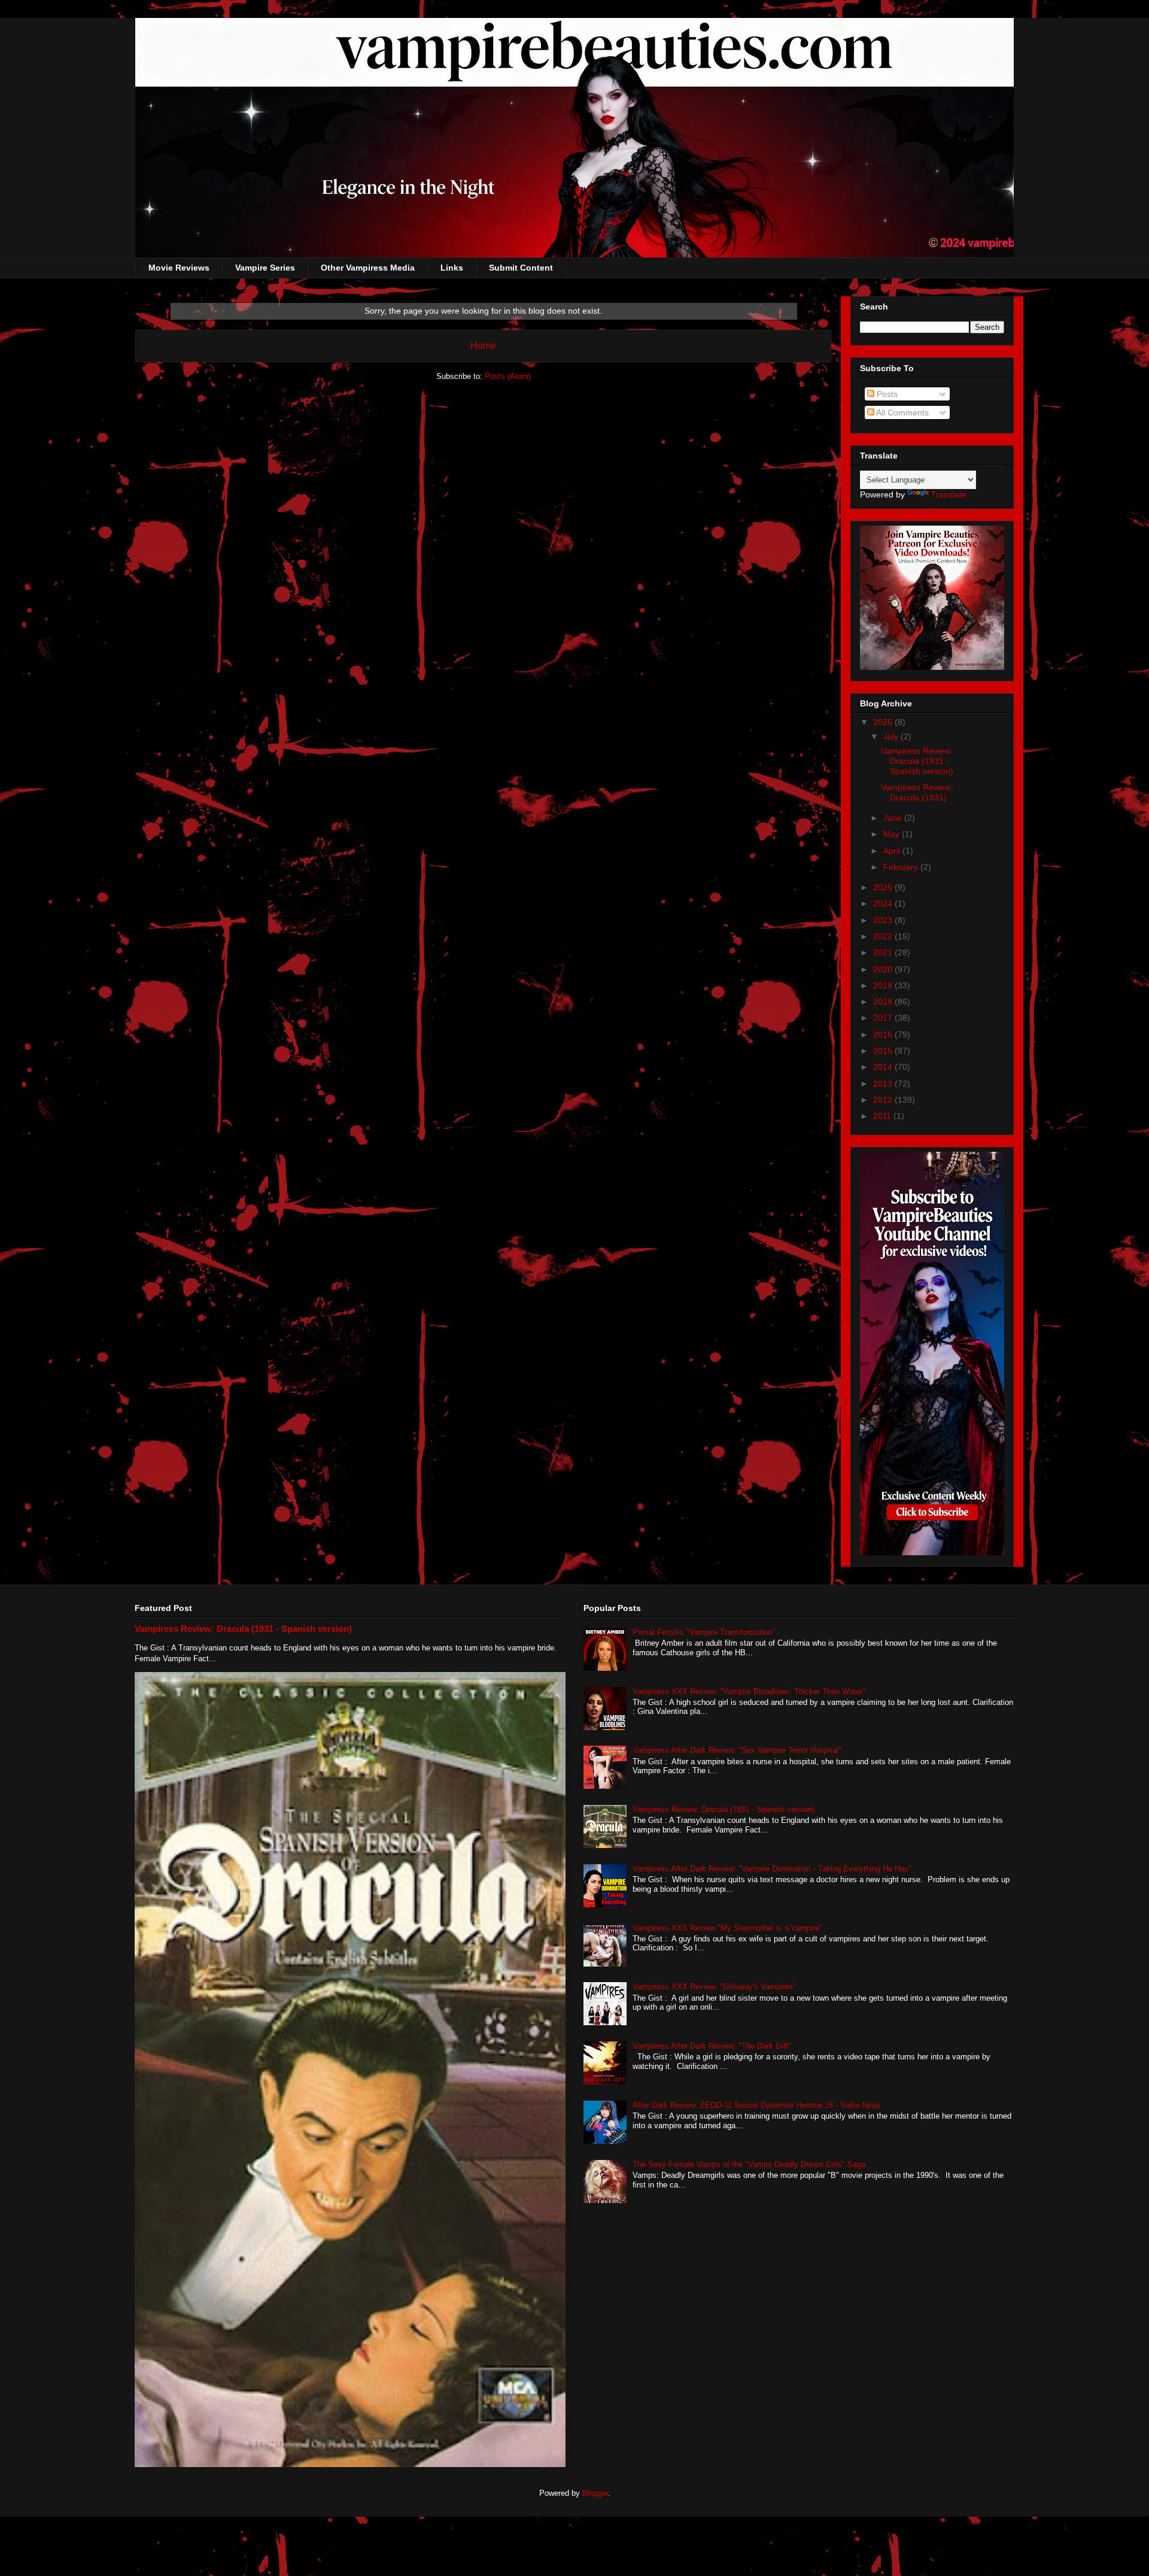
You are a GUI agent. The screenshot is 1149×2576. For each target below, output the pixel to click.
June (894, 818)
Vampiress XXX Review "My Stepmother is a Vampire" (727, 1928)
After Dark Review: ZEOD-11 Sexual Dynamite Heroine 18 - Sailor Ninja (756, 2105)
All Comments (902, 412)
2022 (884, 936)
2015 (884, 1051)
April (893, 851)
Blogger (595, 2493)
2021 (884, 952)
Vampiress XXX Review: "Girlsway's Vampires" (714, 1987)
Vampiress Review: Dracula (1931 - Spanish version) (917, 761)
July (892, 736)
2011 (883, 1116)
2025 (884, 887)
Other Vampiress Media (368, 268)
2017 (884, 1018)
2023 (884, 920)
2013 (884, 1084)
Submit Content (521, 268)
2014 (884, 1067)
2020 (884, 969)
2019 (884, 985)
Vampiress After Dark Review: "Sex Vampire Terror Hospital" (737, 1750)
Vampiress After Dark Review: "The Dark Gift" (712, 2046)
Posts (886, 394)
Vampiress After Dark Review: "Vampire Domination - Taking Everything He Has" (772, 1869)
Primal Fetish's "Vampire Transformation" (704, 1632)
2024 (884, 903)
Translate (949, 494)
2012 (884, 1100)
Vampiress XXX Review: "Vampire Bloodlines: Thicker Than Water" (749, 1691)
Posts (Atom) (508, 376)
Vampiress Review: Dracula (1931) (917, 792)
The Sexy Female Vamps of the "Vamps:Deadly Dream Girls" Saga (749, 2164)
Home (483, 346)
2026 (884, 722)
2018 (884, 1002)
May (893, 834)
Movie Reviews (179, 268)
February (902, 867)
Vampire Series (265, 268)
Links (452, 268)
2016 (884, 1034)
